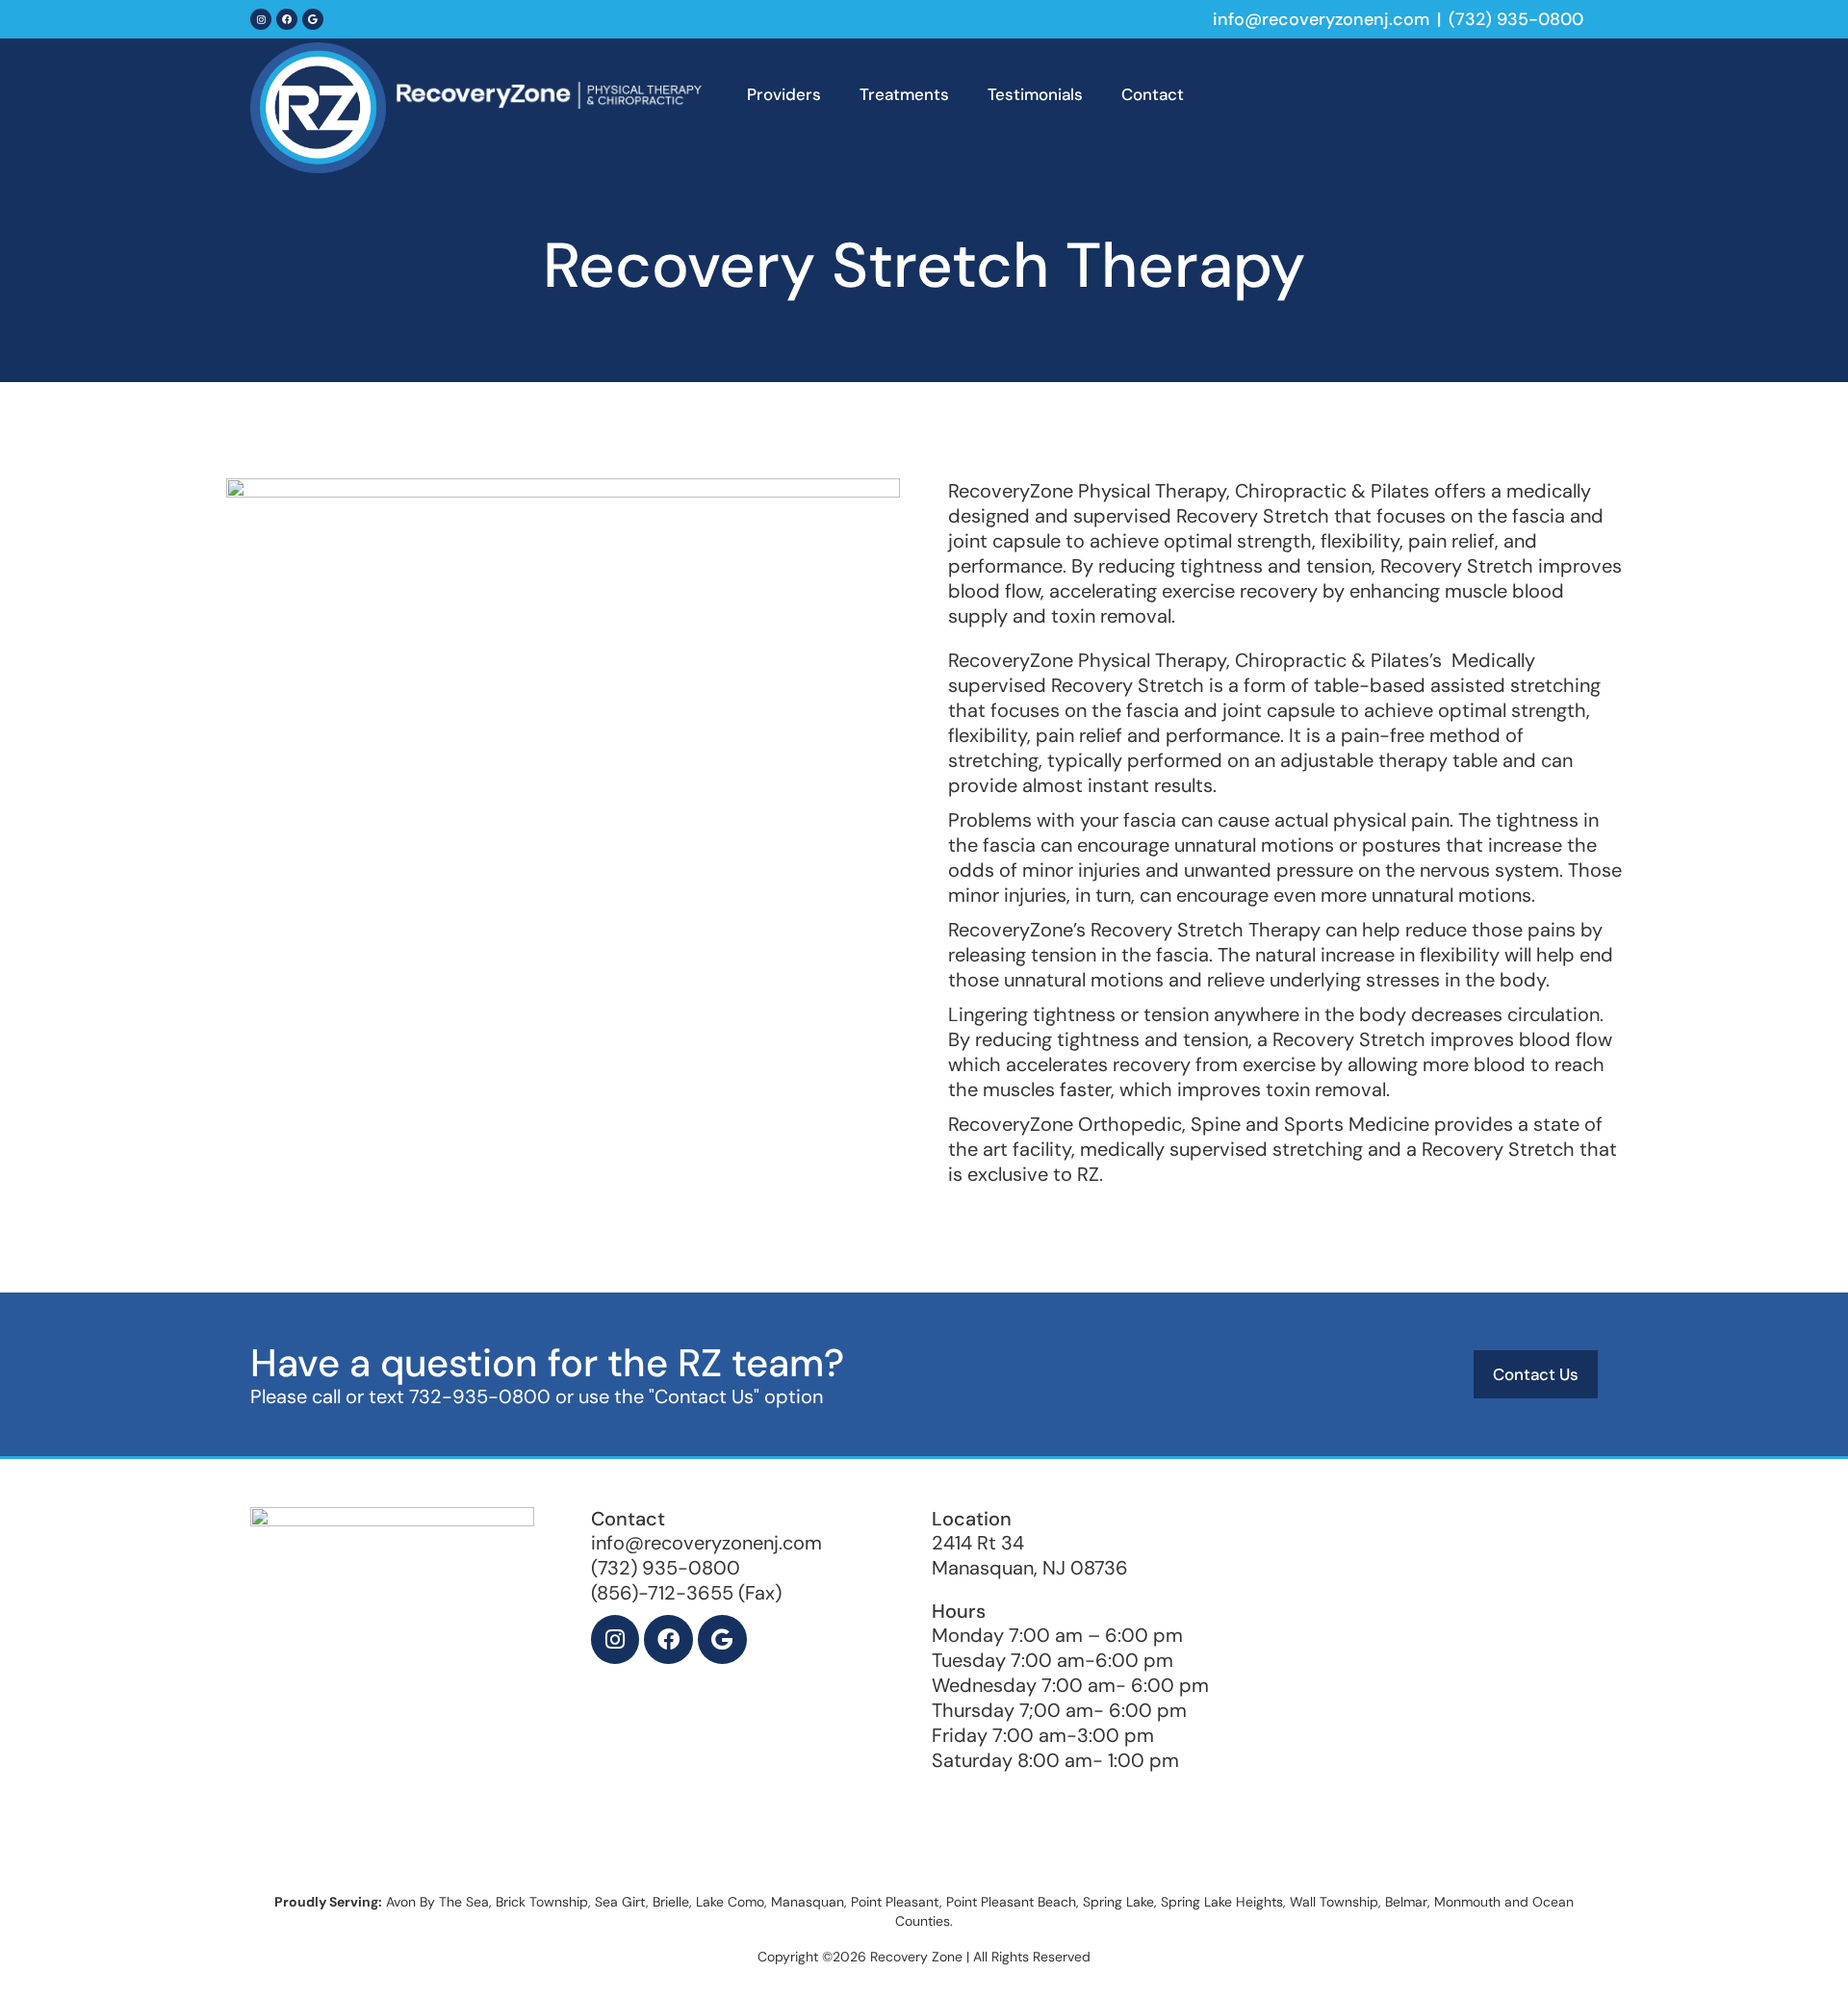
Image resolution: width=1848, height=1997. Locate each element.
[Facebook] (287, 19)
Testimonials (1035, 94)
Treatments (904, 94)
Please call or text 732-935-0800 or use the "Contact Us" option (537, 1396)
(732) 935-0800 (1516, 19)
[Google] (313, 19)
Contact (1153, 94)
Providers (784, 94)
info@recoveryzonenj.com (1321, 19)
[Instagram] (261, 19)
